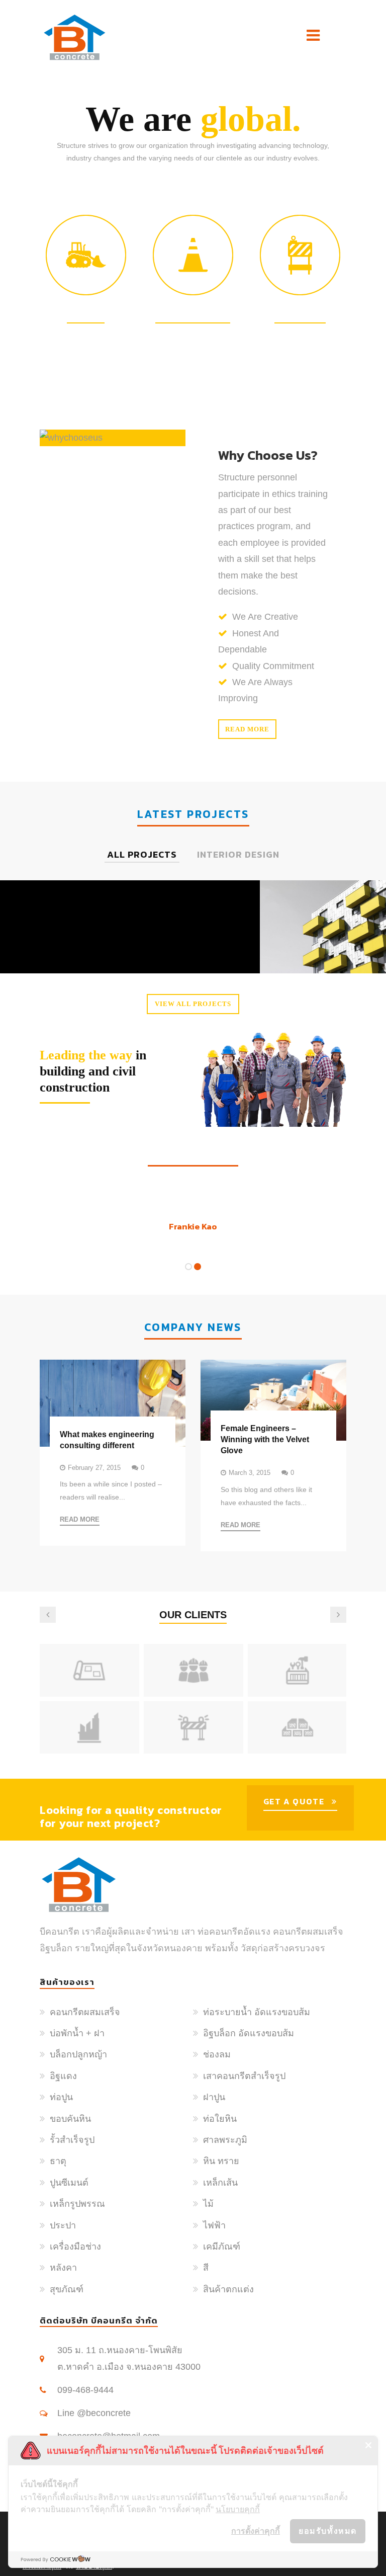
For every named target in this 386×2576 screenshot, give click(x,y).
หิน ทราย (221, 2161)
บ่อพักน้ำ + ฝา (77, 2033)
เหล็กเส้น (220, 2183)
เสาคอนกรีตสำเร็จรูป (244, 2076)
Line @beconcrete (94, 2413)
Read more (247, 729)
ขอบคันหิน (70, 2119)
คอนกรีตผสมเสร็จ (85, 2012)
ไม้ (208, 2204)
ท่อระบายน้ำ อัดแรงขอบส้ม (257, 2012)
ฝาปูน (214, 2097)
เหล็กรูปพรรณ (77, 2204)
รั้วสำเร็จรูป (72, 2140)
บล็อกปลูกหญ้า (78, 2054)
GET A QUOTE (294, 1801)
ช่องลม (217, 2054)
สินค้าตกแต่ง (228, 2289)
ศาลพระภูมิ (225, 2140)
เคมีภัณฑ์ (222, 2247)
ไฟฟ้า (214, 2225)
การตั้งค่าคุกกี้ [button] (256, 2531)
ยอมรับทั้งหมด (328, 2531)
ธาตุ (58, 2161)
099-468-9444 (85, 2390)
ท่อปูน (61, 2097)
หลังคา (63, 2268)
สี (206, 2268)
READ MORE (80, 1519)
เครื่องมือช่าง (75, 2247)
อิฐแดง (63, 2076)
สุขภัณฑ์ (67, 2289)
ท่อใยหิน (220, 2119)
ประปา (63, 2225)
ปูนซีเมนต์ (69, 2183)
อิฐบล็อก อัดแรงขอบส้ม (249, 2033)
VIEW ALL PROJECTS (193, 1004)
